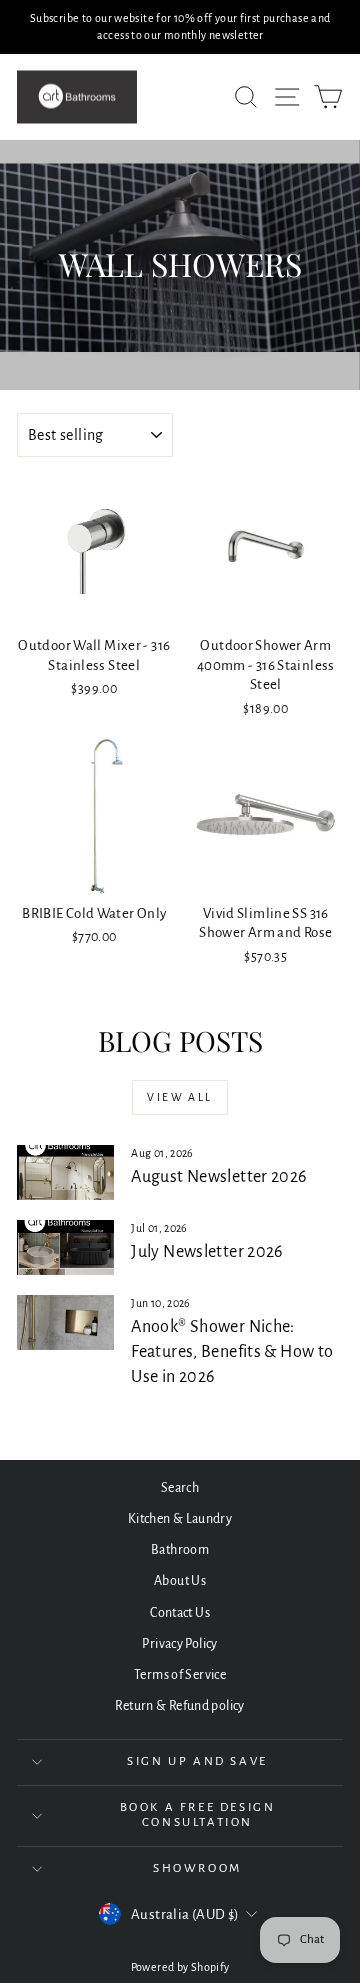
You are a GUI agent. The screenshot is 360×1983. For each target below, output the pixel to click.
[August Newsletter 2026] (65, 1172)
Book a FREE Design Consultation (198, 1815)
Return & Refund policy (179, 1706)
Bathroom (180, 1550)
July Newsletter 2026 (207, 1252)
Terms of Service (180, 1675)
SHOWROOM (197, 1868)
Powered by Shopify (180, 1967)
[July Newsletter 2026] (65, 1247)
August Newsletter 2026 (218, 1177)
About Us (180, 1581)
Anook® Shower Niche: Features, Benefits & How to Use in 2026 (232, 1352)
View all (179, 1097)
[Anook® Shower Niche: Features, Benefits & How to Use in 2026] (65, 1322)
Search (180, 1488)
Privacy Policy (179, 1644)
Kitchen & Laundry (180, 1519)
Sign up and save (197, 1761)
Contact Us (180, 1613)
